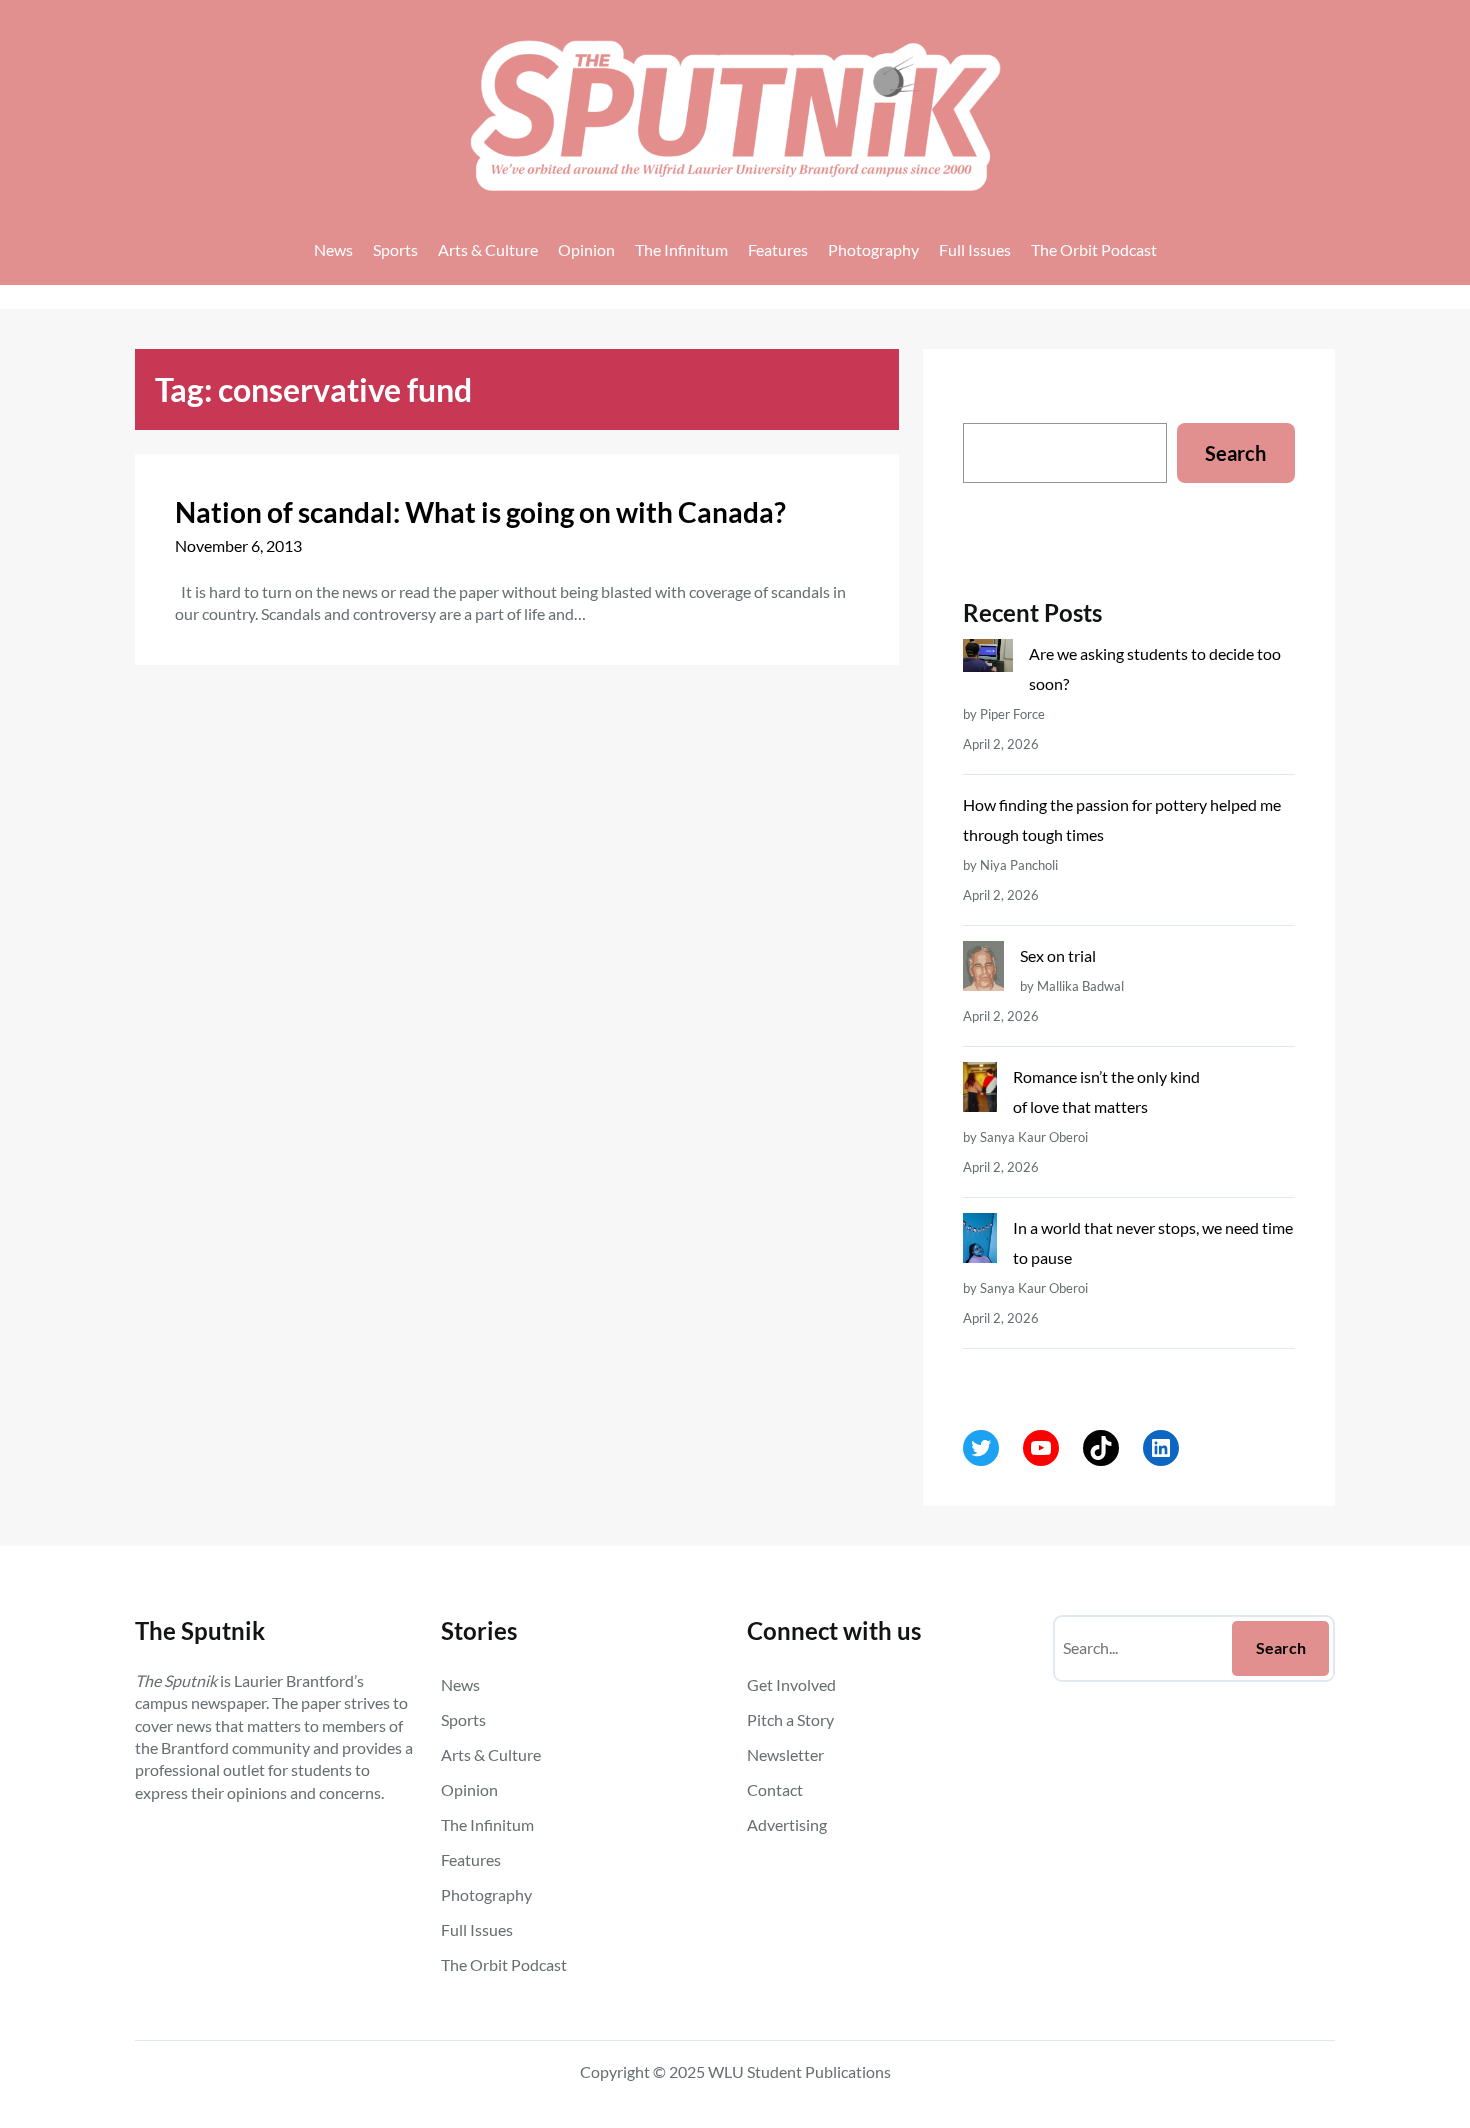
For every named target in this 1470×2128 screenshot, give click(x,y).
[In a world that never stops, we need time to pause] (979, 1242)
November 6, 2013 (238, 545)
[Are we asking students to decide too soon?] (988, 660)
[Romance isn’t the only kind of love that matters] (979, 1091)
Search (1235, 453)
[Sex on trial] (983, 970)
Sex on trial (1058, 955)
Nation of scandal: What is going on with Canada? (480, 512)
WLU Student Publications (799, 2071)
